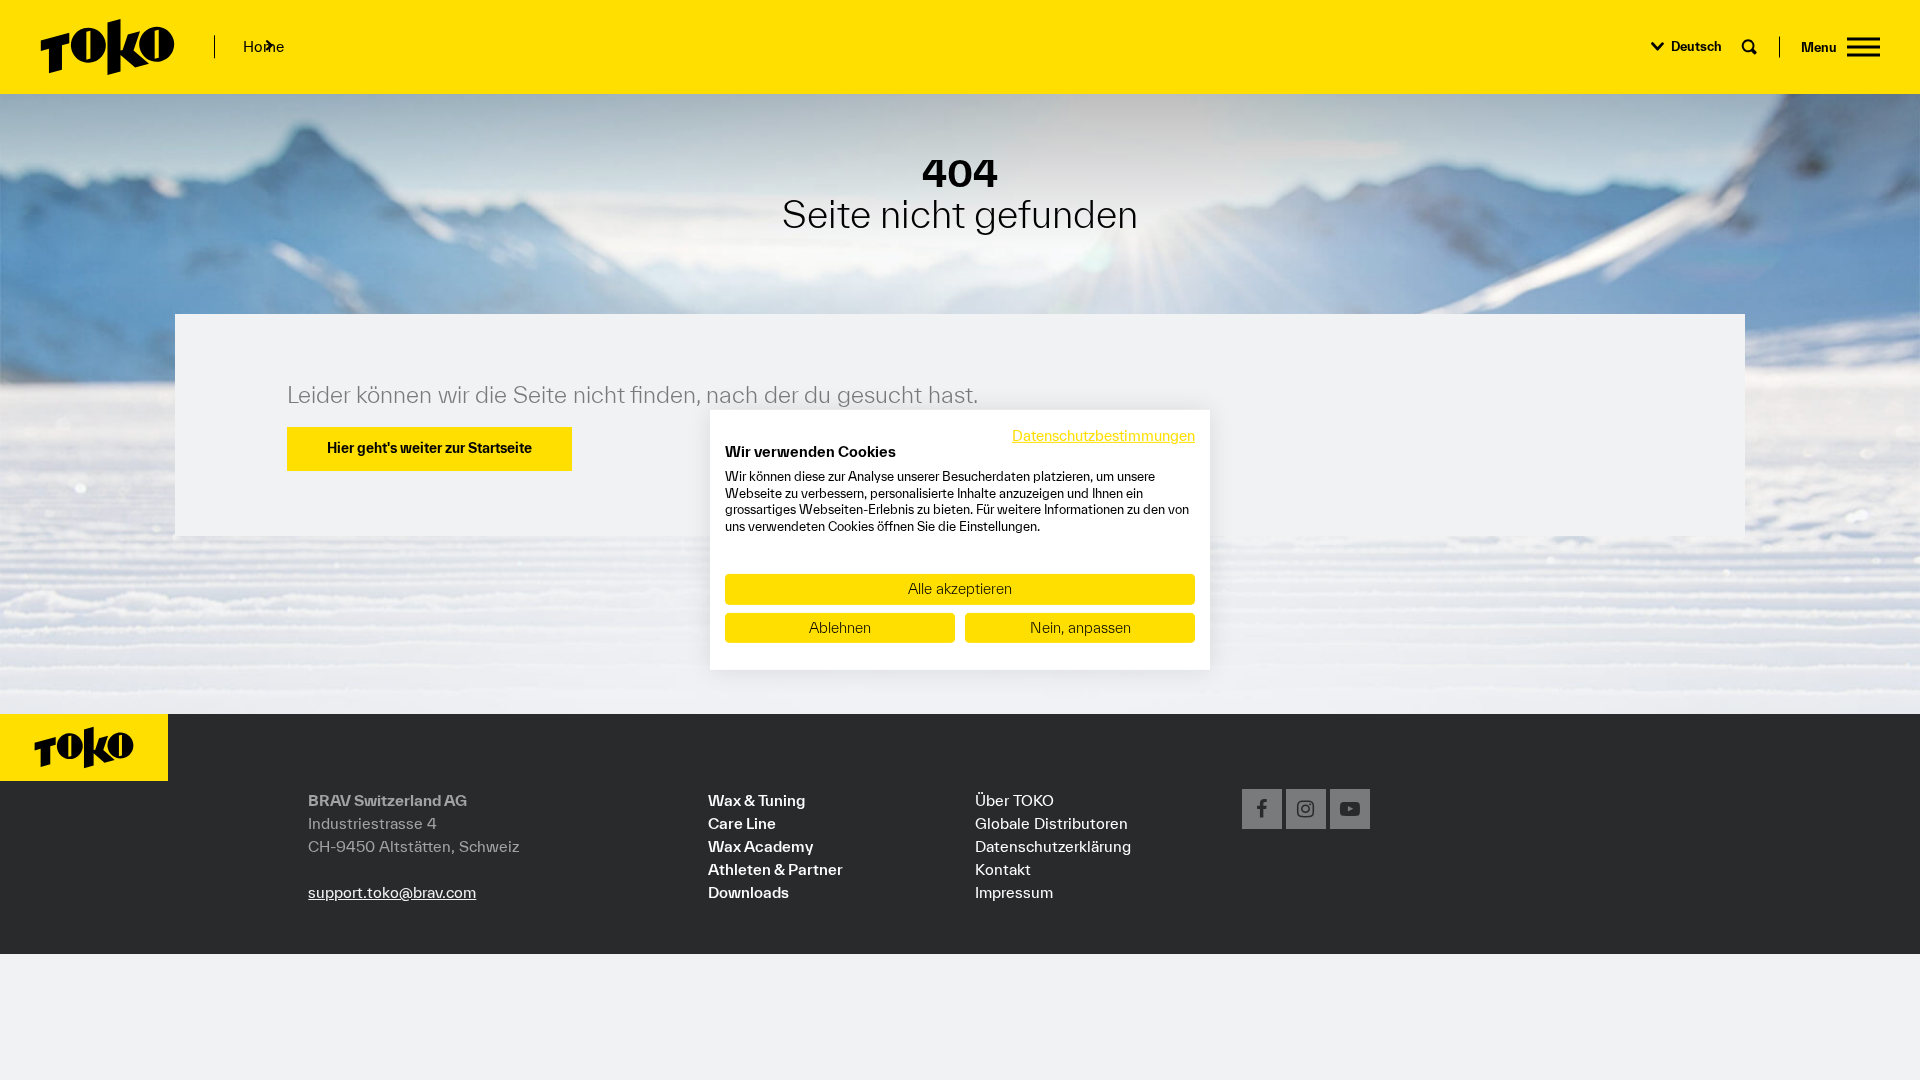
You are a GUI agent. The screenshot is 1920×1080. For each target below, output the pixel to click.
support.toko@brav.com (392, 892)
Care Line (742, 823)
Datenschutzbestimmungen (1103, 435)
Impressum (1014, 892)
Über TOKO (1014, 800)
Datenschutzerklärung (1053, 846)
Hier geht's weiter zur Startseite (429, 448)
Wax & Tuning (756, 800)
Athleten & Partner (775, 869)
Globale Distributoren (1051, 823)
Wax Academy (760, 846)
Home (263, 46)
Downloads (748, 892)
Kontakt (1003, 869)
